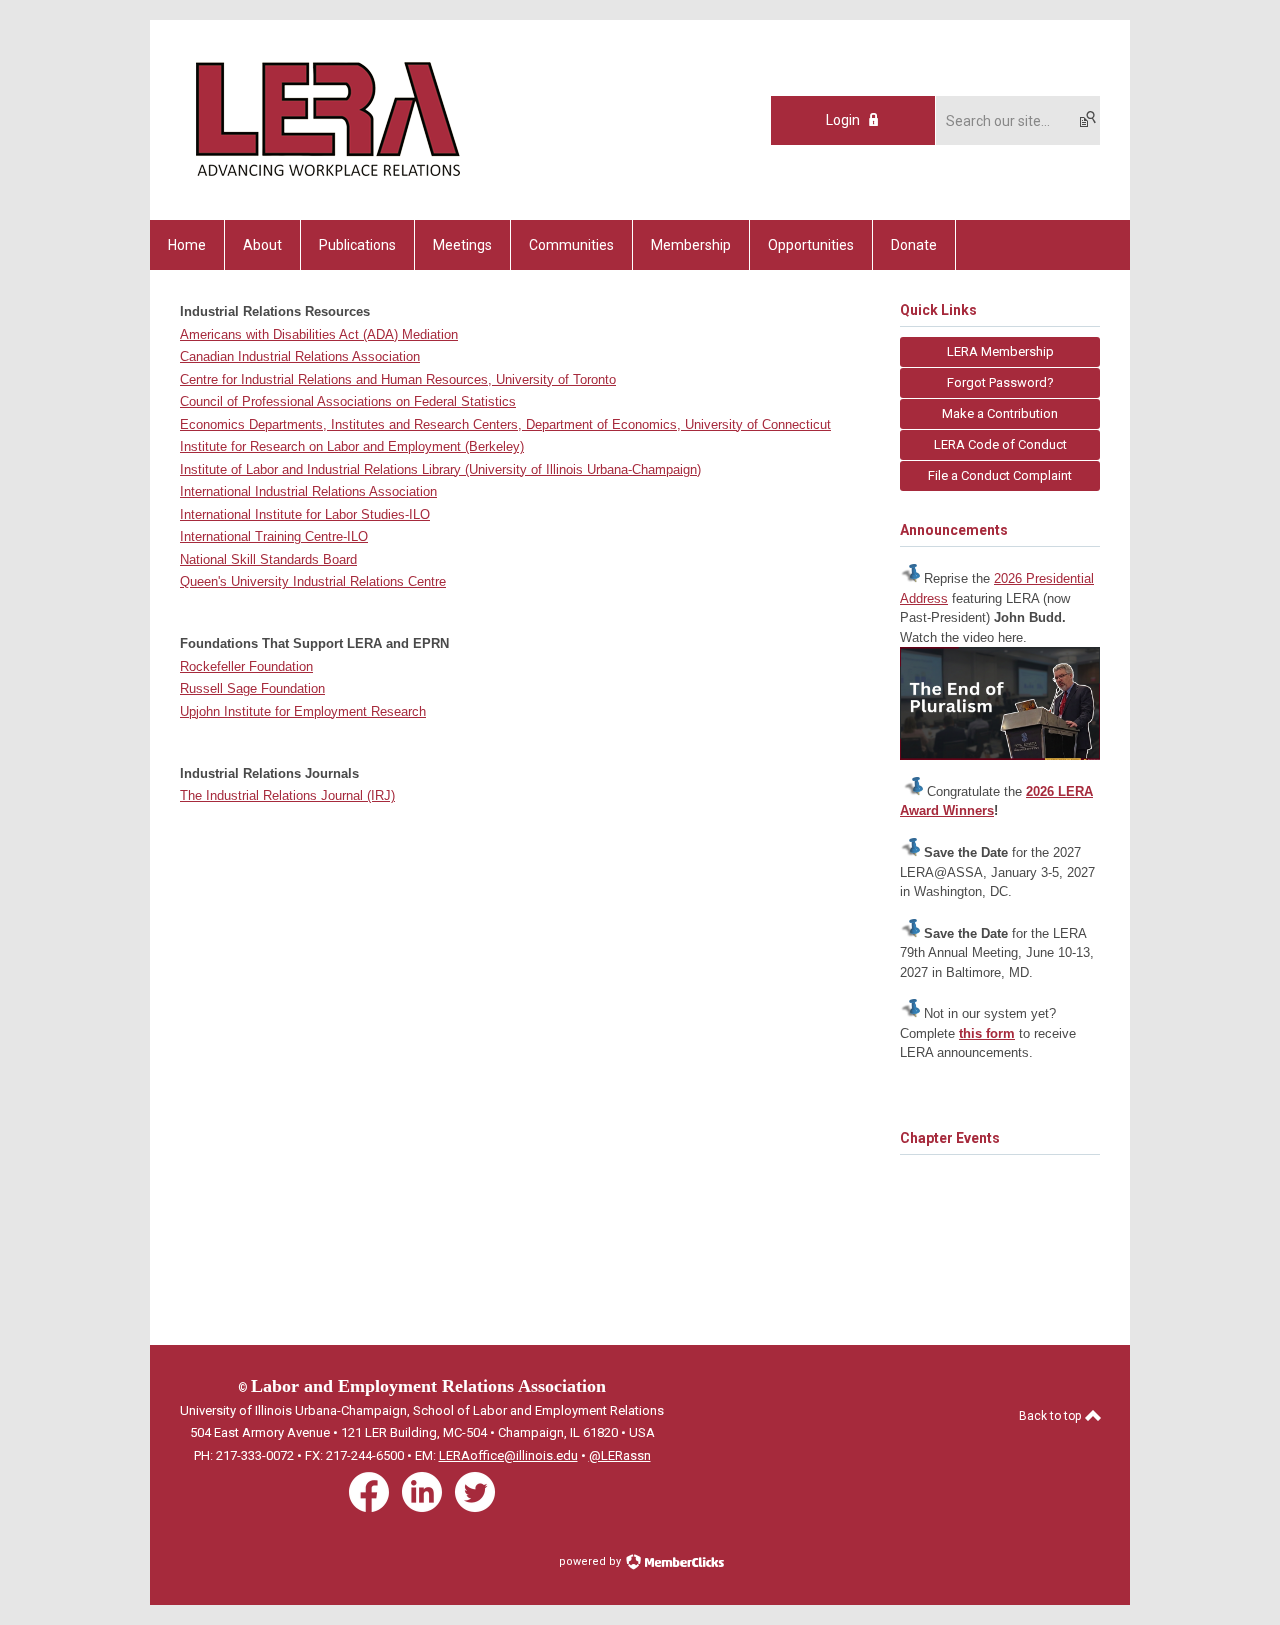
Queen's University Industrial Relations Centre (313, 581)
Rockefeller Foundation (246, 666)
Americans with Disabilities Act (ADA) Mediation (319, 334)
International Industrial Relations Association (308, 491)
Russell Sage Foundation (252, 688)
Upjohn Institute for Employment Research (303, 711)
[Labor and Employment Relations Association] (326, 185)
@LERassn (620, 1455)
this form (987, 1033)
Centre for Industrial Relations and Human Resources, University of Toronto (398, 379)
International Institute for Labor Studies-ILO (305, 514)
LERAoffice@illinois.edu (508, 1455)
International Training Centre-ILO (274, 536)
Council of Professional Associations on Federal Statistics (348, 401)
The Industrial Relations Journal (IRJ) (287, 795)
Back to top (1051, 1416)
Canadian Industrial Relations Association (300, 356)
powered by (591, 1561)
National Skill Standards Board (268, 559)
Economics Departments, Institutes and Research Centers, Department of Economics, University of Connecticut (505, 424)
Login (843, 120)
